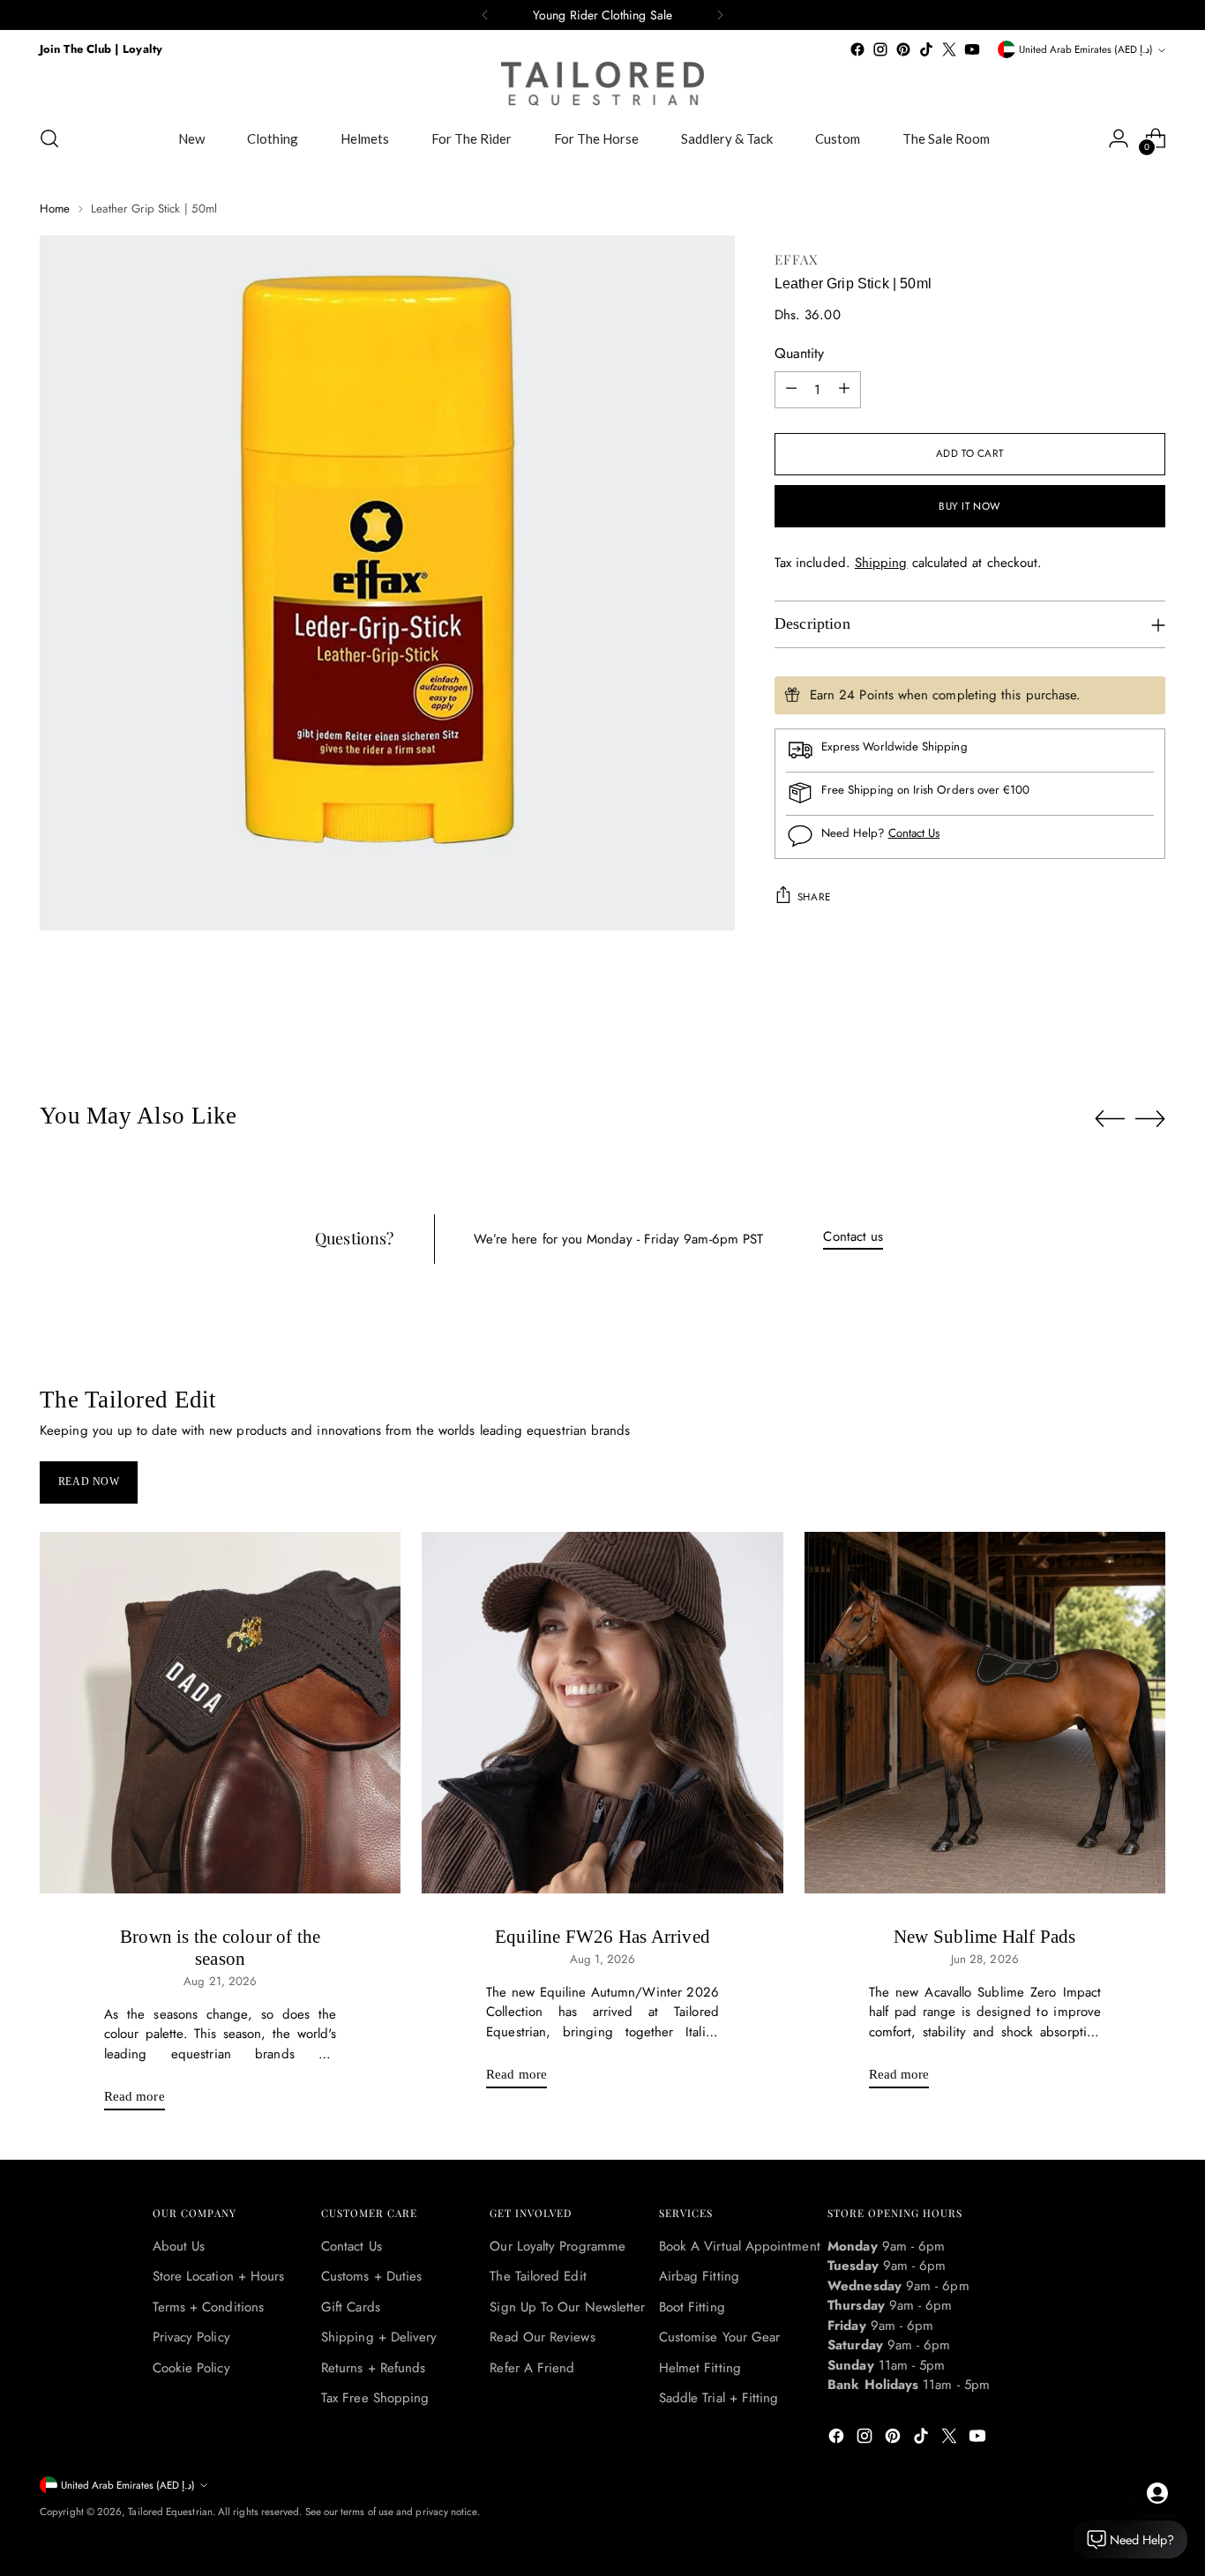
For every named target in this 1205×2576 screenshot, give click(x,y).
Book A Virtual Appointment (740, 2246)
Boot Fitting (692, 2307)
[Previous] (485, 15)
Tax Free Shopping (375, 2398)
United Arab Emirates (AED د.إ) (1086, 49)
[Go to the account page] (1119, 138)
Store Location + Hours (219, 2276)
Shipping (881, 562)
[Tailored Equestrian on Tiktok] (926, 49)
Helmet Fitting (700, 2368)
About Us (179, 2246)
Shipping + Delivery (379, 2337)
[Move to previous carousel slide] (1110, 1119)
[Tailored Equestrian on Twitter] (949, 49)
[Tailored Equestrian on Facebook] (857, 49)
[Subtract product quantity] (791, 389)
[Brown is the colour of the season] (220, 1712)
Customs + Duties (371, 2276)
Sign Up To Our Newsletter (567, 2307)
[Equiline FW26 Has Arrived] (602, 1712)
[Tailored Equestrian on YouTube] (972, 49)
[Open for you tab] (1157, 2493)
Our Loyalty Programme (558, 2246)
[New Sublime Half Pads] (985, 1712)
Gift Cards (351, 2307)
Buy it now (970, 506)
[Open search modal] (49, 138)
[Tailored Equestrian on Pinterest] (903, 49)
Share (814, 896)
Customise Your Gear (719, 2337)
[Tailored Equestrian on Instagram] (880, 49)
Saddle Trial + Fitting (719, 2398)
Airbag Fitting (699, 2276)
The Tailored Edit (538, 2276)
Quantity (799, 352)
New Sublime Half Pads (984, 1937)
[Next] (720, 15)
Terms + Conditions (208, 2307)
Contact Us (914, 833)
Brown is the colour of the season (220, 1948)
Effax (797, 259)
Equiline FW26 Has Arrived (602, 1937)
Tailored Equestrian (170, 2512)
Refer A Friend (532, 2368)
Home (55, 209)
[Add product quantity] (844, 389)
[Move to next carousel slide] (1150, 1118)
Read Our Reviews (542, 2337)
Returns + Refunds (373, 2368)
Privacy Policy (191, 2337)
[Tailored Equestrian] (602, 84)
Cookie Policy (191, 2368)
